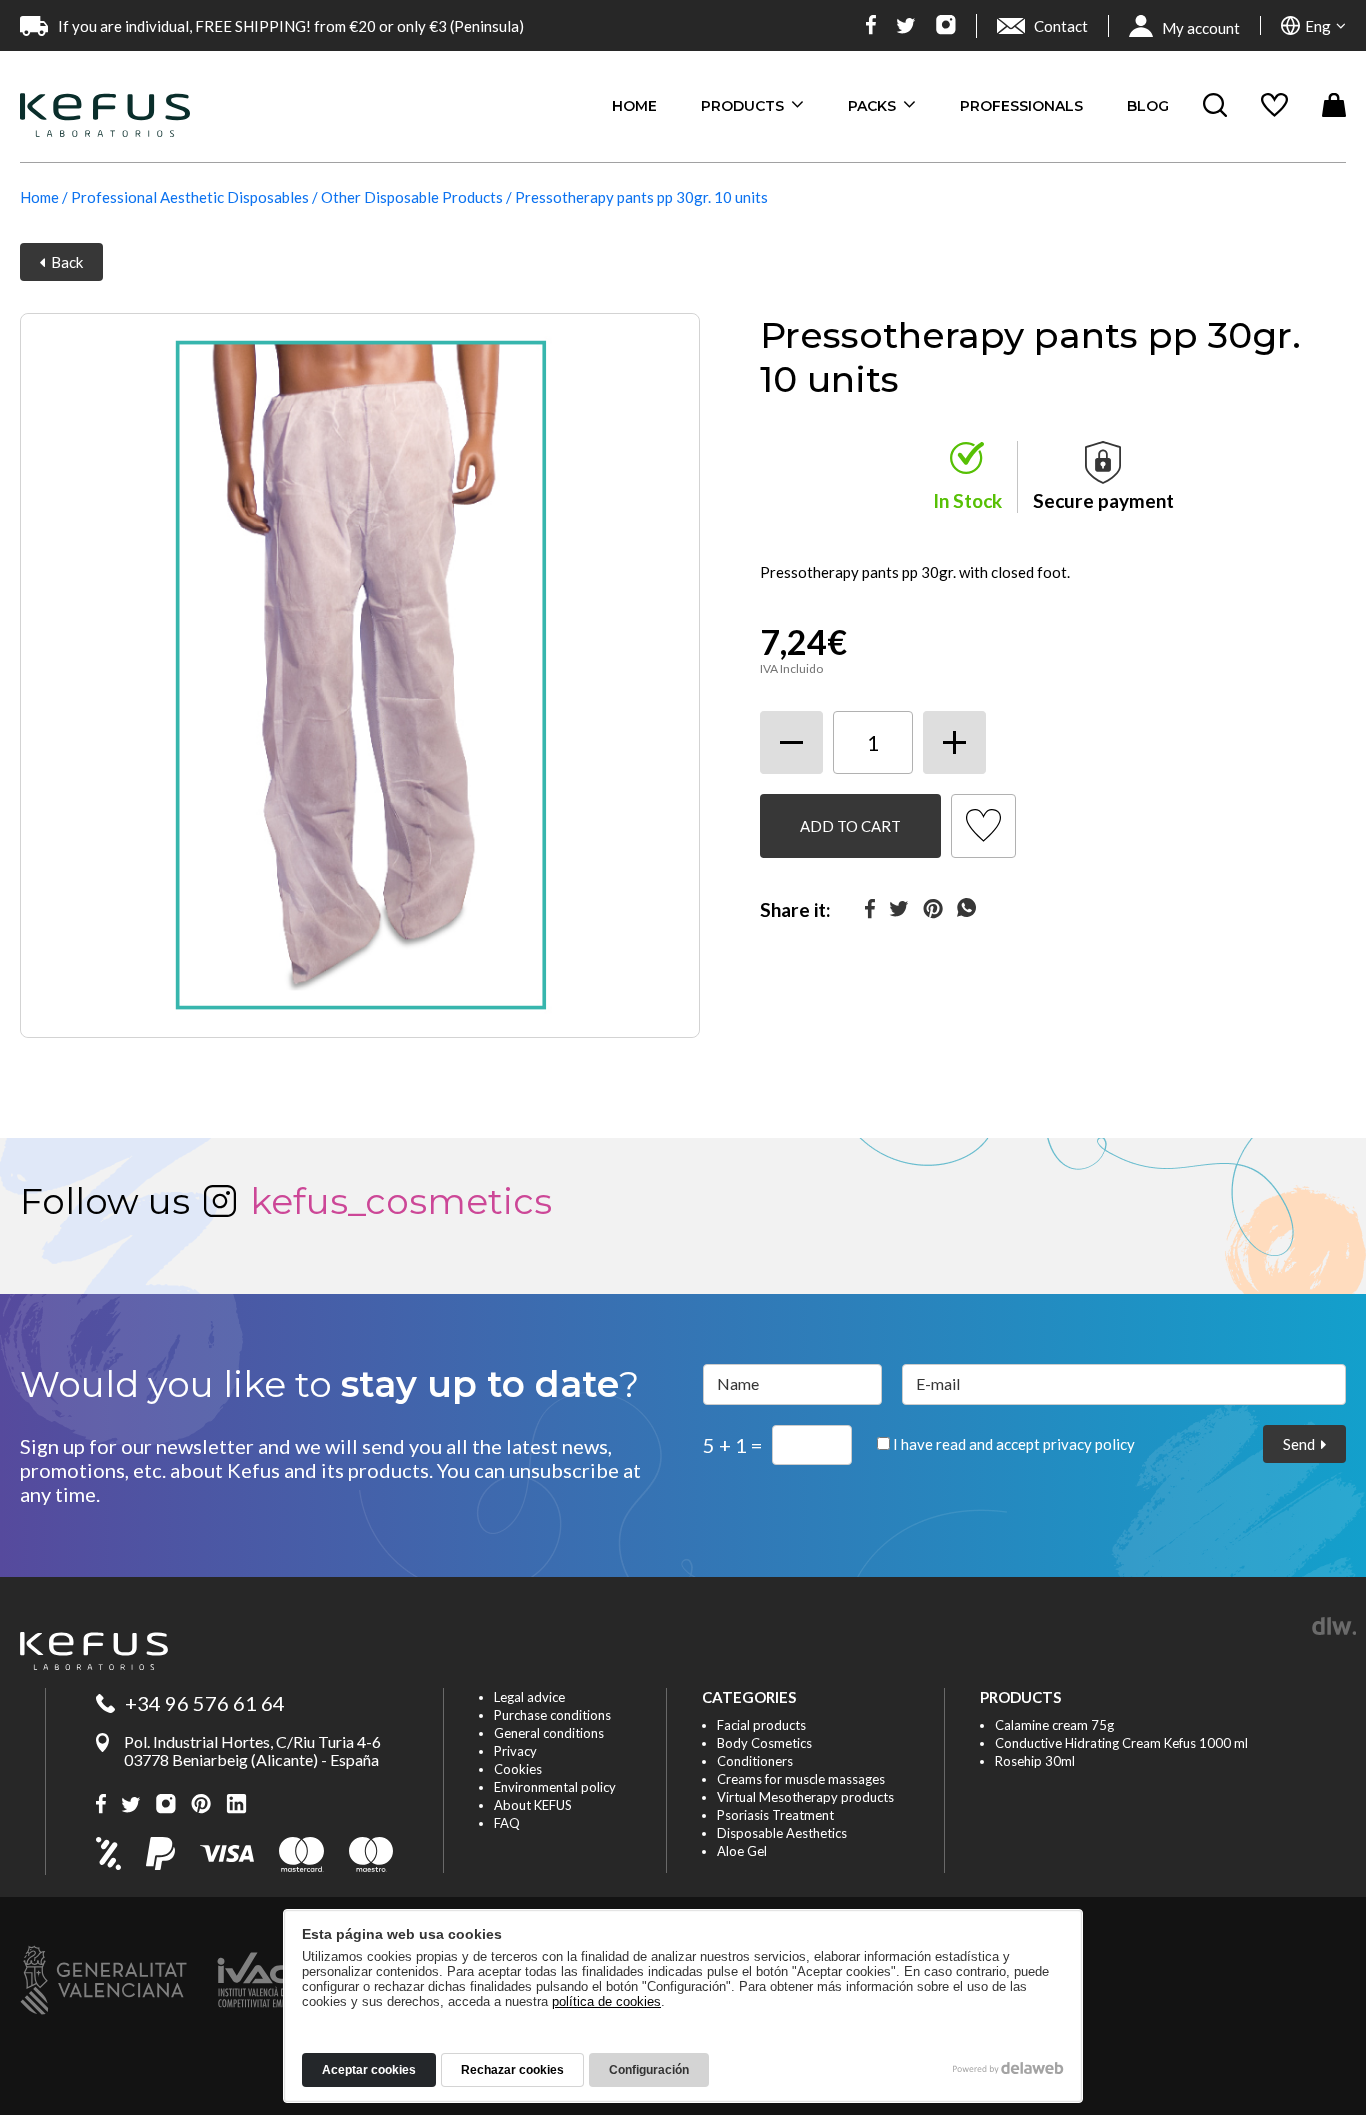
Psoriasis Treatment (775, 1815)
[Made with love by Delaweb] (1008, 2068)
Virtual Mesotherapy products (805, 1797)
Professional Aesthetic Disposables (190, 197)
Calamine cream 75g (1054, 1725)
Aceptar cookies (369, 2070)
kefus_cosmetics (401, 1201)
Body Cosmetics (764, 1743)
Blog (1148, 106)
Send (1302, 1444)
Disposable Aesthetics (782, 1833)
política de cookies (606, 2001)
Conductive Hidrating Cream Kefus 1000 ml (1121, 1743)
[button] (1313, 25)
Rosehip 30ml (1035, 1761)
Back (64, 262)
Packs (874, 106)
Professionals (1021, 106)
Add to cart (850, 826)
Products (744, 106)
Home (634, 106)
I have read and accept (1012, 1444)
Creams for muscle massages (801, 1779)
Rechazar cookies (512, 2070)
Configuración (649, 2070)
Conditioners (755, 1761)
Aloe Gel (742, 1851)
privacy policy (1089, 1444)
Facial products (761, 1725)
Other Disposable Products (412, 197)
